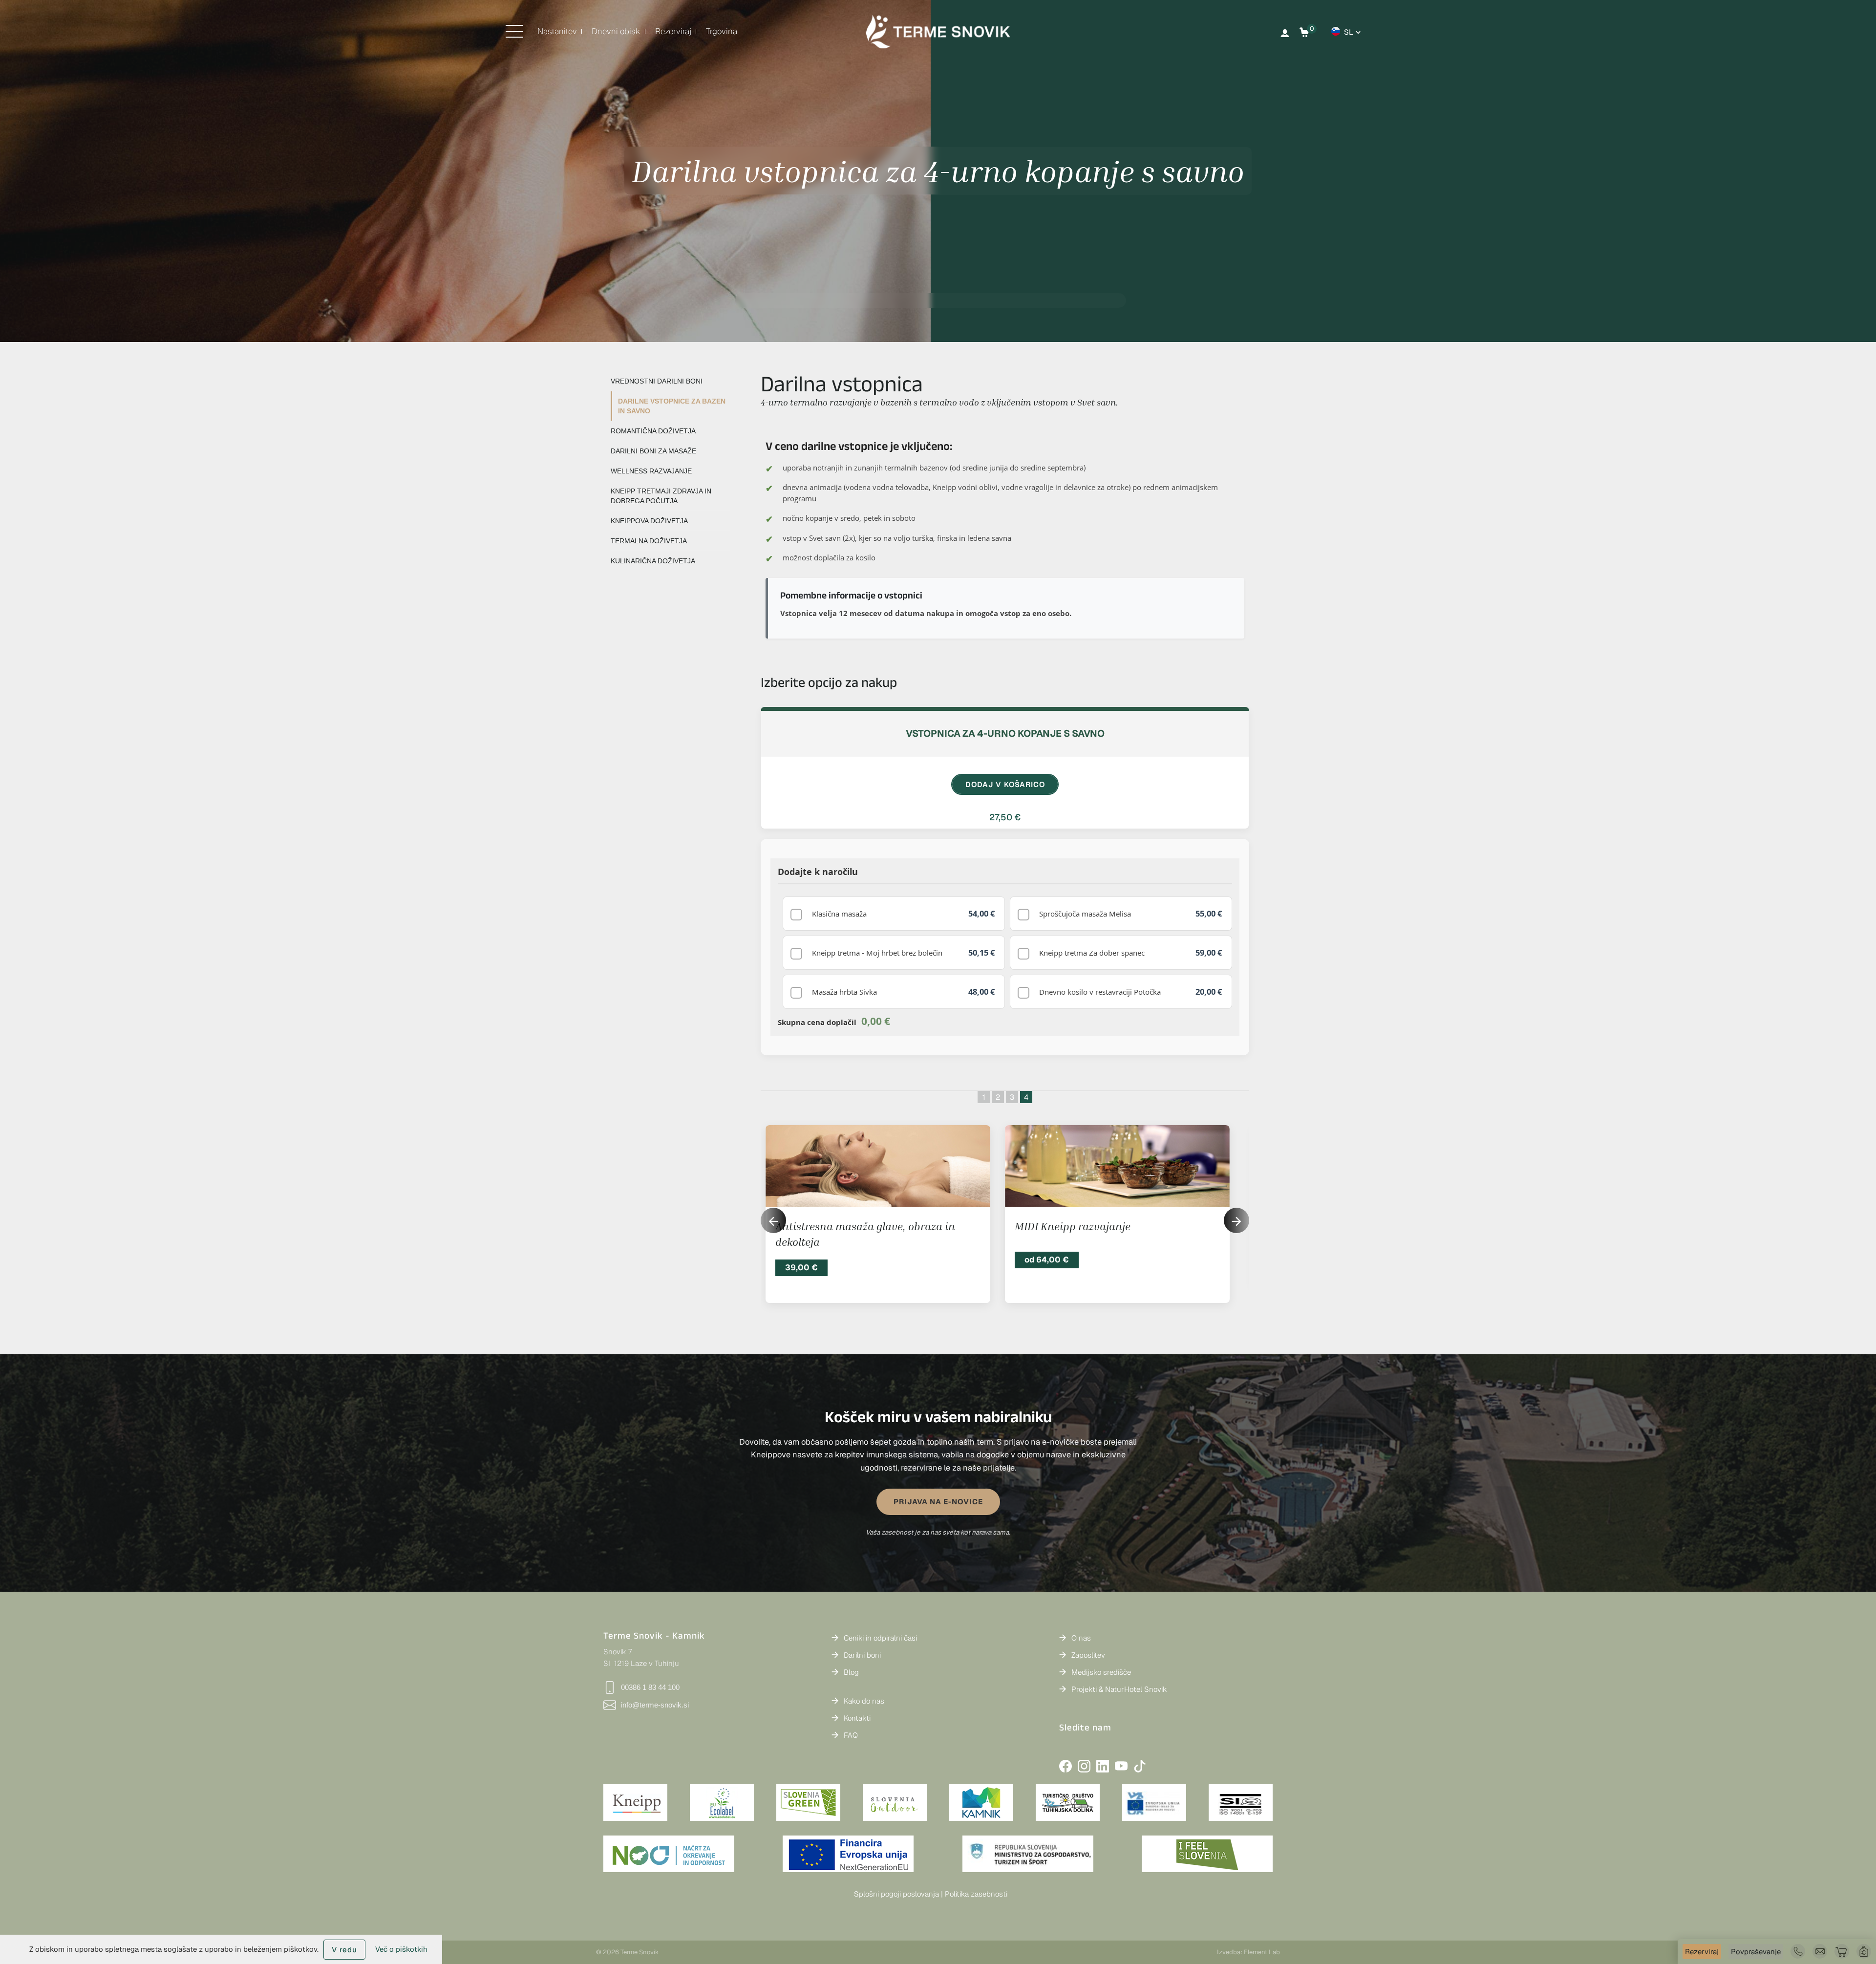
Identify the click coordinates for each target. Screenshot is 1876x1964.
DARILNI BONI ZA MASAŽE (653, 451)
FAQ (851, 1735)
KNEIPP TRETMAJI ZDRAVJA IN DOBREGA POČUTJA (661, 496)
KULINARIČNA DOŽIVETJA (653, 561)
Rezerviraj (673, 31)
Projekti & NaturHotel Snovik (1119, 1689)
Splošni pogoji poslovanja (896, 1894)
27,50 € (1005, 817)
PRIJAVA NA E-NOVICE (938, 1502)
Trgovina (722, 31)
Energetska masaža (1063, 1226)
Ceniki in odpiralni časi (880, 1638)
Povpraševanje (1756, 1952)
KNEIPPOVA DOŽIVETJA (649, 521)
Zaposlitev (1088, 1655)
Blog (851, 1672)
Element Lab (1262, 1952)
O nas (1081, 1638)
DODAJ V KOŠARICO (1005, 784)
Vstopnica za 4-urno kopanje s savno (1005, 733)
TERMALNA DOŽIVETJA (649, 541)
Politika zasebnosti (976, 1894)
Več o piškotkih (401, 1949)
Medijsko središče (1101, 1672)
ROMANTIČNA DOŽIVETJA (653, 431)
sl (1349, 32)
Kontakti (857, 1718)
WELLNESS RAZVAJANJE (651, 471)
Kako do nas (864, 1701)
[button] (1236, 1220)
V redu (344, 1950)
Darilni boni (862, 1655)
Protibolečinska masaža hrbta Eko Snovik (877, 1226)
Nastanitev (557, 31)
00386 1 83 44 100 (650, 1687)
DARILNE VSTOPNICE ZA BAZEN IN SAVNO (672, 406)
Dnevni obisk (616, 31)
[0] (1304, 32)
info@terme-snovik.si (655, 1705)
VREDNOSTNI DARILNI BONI (657, 381)
